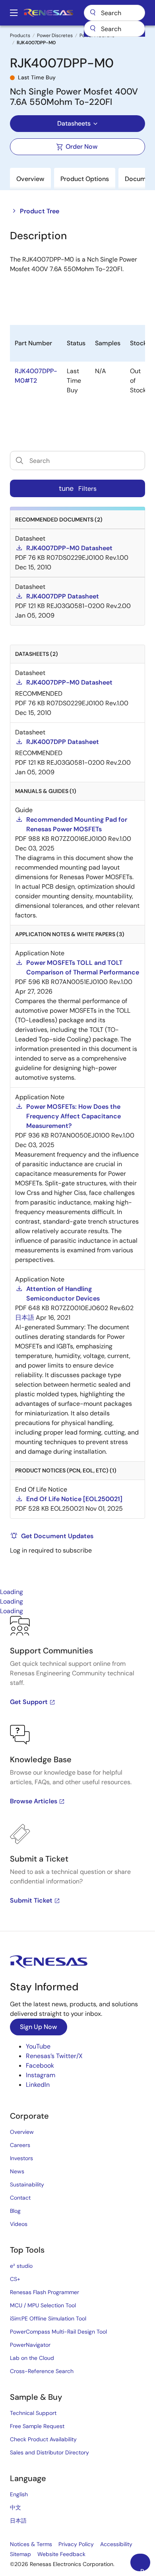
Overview (22, 2132)
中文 (15, 2507)
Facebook (40, 2065)
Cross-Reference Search (42, 2371)
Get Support (29, 1702)
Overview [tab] (30, 179)
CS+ (15, 2279)
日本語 (18, 2521)
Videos (19, 2224)
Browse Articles (34, 1801)
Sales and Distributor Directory (49, 2452)
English (19, 2494)
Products (20, 35)
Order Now (82, 147)
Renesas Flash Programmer (45, 2292)
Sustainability (27, 2184)
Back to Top (145, 2569)
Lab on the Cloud (32, 2358)
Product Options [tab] (85, 179)
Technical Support (33, 2413)
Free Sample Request (37, 2426)
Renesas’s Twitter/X (54, 2056)
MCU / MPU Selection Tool (43, 2305)
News (17, 2171)
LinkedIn (38, 2085)
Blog (15, 2211)
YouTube (38, 2046)
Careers (20, 2145)
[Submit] (93, 29)
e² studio (21, 2266)
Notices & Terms (31, 2544)
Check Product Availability (43, 2439)
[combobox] (114, 29)
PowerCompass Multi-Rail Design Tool (58, 2332)
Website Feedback (61, 2554)
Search (114, 13)
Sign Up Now (39, 2027)
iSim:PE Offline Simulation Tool (48, 2318)
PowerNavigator (30, 2345)
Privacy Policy (76, 2544)
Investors (21, 2158)
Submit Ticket (31, 1900)
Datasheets (74, 123)
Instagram (41, 2075)
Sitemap (20, 2554)
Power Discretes (55, 35)
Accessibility (116, 2544)
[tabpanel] (77, 1773)
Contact (20, 2198)
